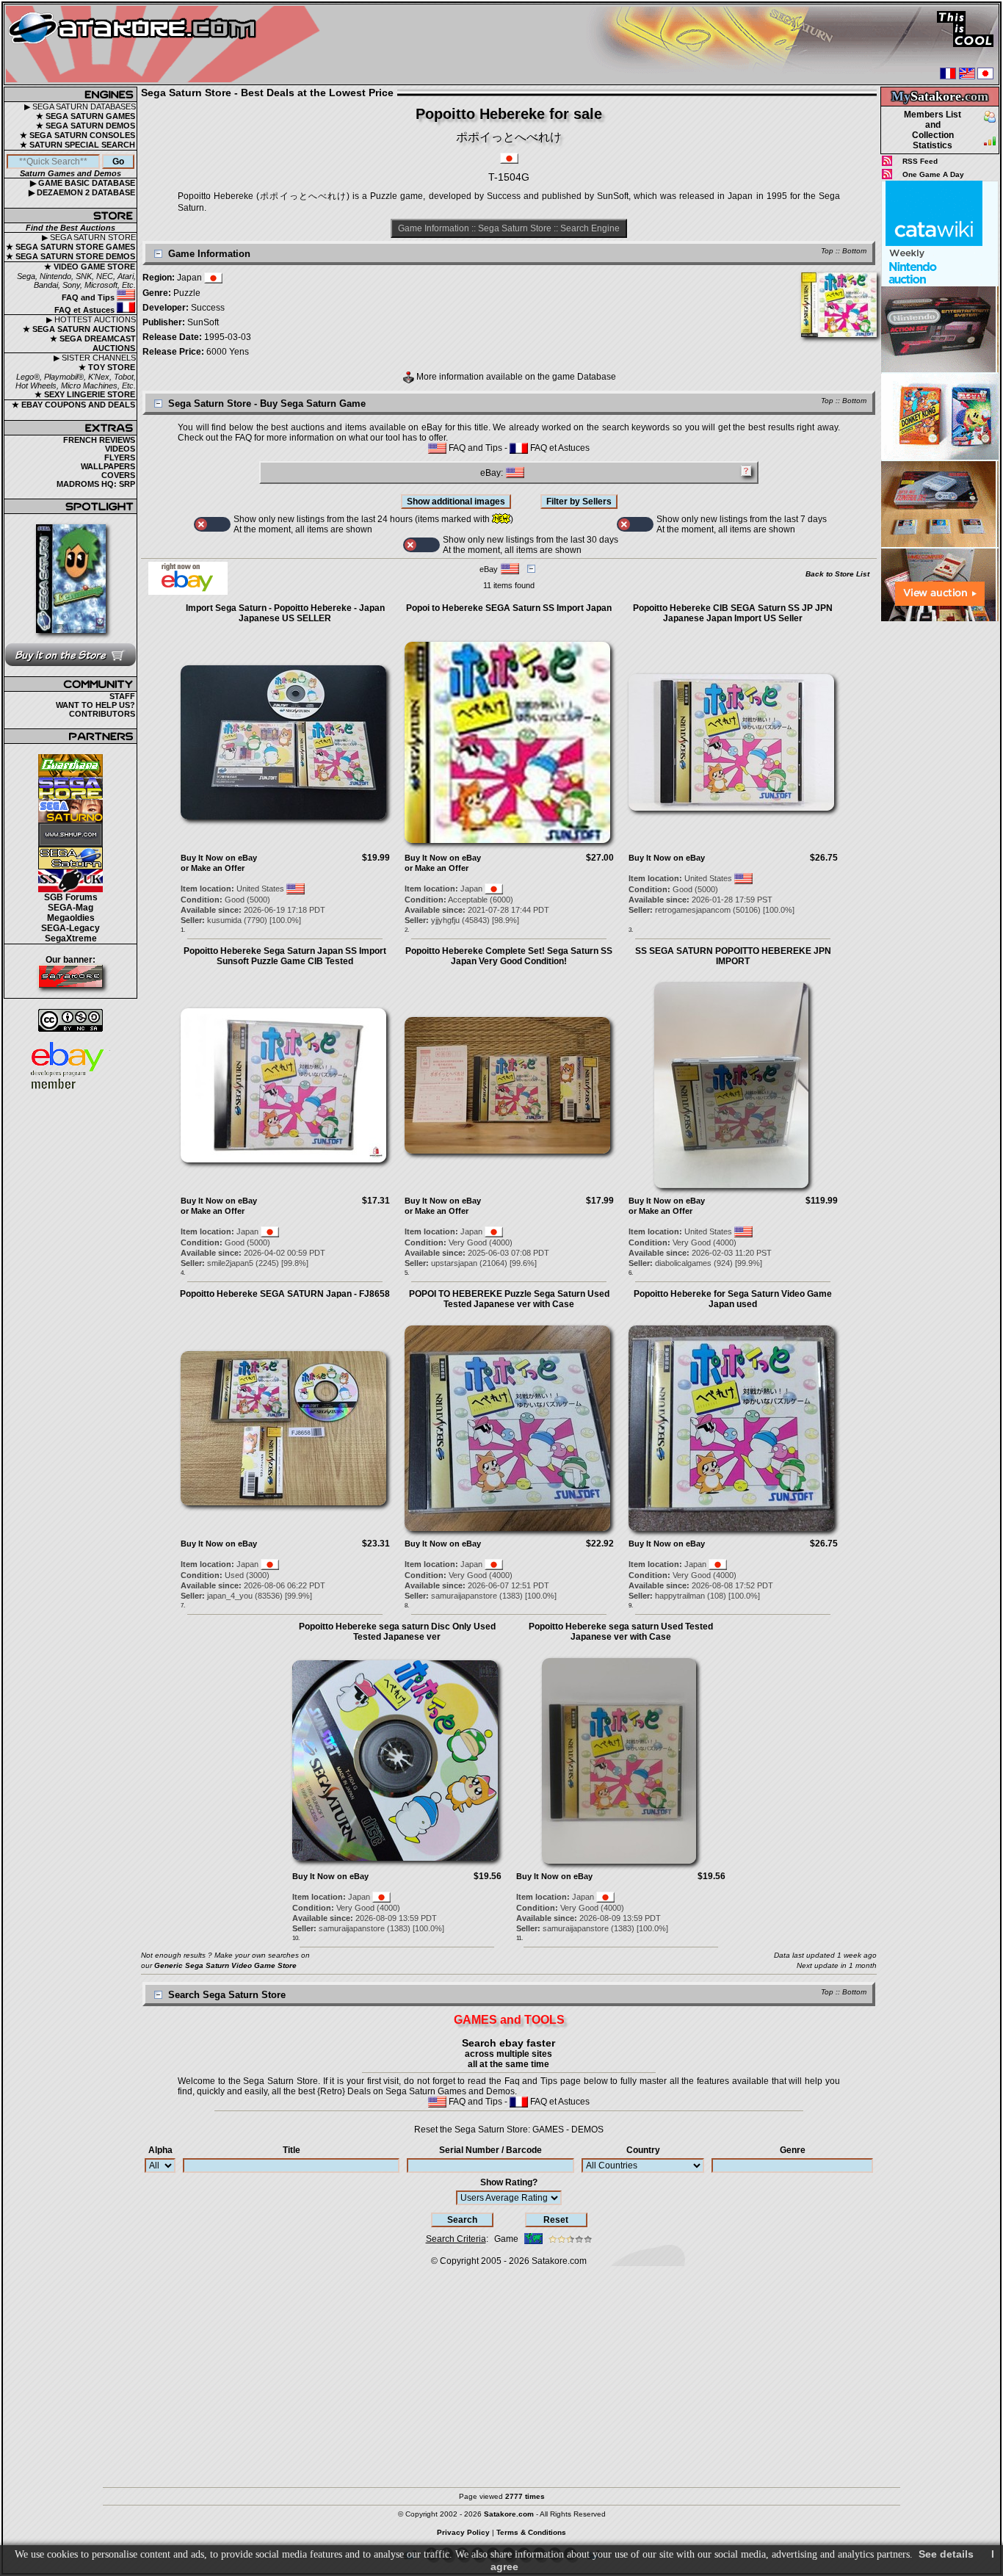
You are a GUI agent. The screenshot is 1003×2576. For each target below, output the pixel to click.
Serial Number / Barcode (490, 2150)
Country (643, 2150)
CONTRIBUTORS (102, 714)
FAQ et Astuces (86, 310)
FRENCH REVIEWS (99, 440)
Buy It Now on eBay (219, 858)
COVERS (118, 475)
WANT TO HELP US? (95, 705)
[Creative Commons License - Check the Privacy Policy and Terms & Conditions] (70, 1020)
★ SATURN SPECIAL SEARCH (77, 145)
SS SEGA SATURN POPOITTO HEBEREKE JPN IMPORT (733, 956)
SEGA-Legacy (70, 928)
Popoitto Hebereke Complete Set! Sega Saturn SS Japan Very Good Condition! (509, 956)
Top (827, 251)
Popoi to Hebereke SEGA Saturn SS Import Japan (509, 608)
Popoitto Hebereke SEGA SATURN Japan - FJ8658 (285, 1294)
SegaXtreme (71, 938)
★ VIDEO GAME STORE (90, 267)
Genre (793, 2150)
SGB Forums (71, 897)
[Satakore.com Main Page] (166, 44)
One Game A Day (933, 174)
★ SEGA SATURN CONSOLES (77, 135)
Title (292, 2150)
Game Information (434, 228)
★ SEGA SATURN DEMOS (86, 126)
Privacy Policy (463, 2532)
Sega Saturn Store (515, 228)
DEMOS (587, 2130)
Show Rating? (509, 2182)
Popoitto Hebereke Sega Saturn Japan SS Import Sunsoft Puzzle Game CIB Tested (285, 956)
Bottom (854, 251)
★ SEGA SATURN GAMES (86, 116)
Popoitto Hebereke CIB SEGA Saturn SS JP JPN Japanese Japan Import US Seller (733, 613)
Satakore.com (559, 2261)
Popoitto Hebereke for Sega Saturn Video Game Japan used (733, 1299)
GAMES (548, 2130)
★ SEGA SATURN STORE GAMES (70, 247)
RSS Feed (920, 161)
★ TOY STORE (107, 367)
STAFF (122, 696)
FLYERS (120, 457)
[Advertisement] (940, 844)
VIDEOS (120, 449)
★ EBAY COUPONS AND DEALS (73, 405)
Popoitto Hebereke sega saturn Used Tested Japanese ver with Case (621, 1632)
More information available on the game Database (515, 377)
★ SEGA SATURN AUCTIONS (79, 329)
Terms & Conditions (531, 2532)
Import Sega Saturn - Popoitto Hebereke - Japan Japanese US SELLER (285, 613)
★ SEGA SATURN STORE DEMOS (70, 256)
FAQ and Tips (89, 297)
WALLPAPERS (108, 466)
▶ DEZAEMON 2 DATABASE (82, 192)
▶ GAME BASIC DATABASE (83, 183)
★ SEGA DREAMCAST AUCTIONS (93, 343)
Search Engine (590, 228)
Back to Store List (837, 574)
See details (946, 2554)
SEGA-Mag (70, 908)
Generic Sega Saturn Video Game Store (225, 1965)
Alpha (160, 2150)
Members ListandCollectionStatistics (933, 130)
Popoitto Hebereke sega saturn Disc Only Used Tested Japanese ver (397, 1632)
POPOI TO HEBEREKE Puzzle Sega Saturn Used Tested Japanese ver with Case (509, 1299)
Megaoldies (71, 918)
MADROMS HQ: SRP (96, 484)
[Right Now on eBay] (188, 592)
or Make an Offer (213, 868)
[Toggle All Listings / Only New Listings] (212, 524)
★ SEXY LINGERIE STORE (85, 394)
